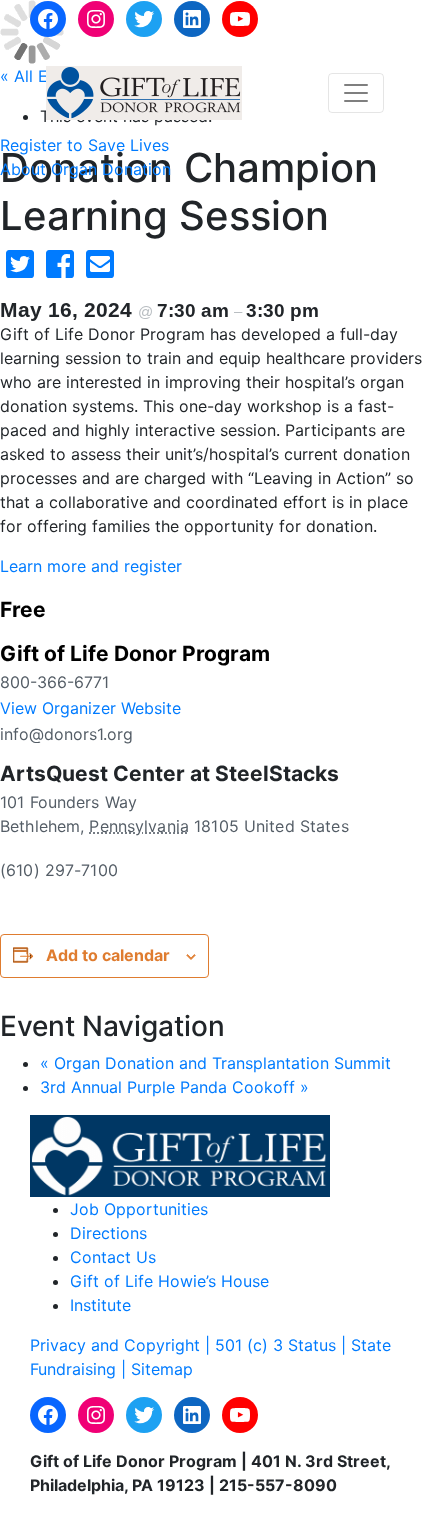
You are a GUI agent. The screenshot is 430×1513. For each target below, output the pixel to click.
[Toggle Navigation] (356, 93)
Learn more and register (91, 566)
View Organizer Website (90, 708)
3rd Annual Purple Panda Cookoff (174, 1087)
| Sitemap (157, 1369)
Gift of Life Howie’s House (169, 1281)
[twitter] (20, 270)
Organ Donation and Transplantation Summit (215, 1063)
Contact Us (113, 1257)
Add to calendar (108, 955)
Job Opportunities (139, 1209)
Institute (100, 1305)
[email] (100, 270)
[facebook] (60, 270)
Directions (108, 1233)
